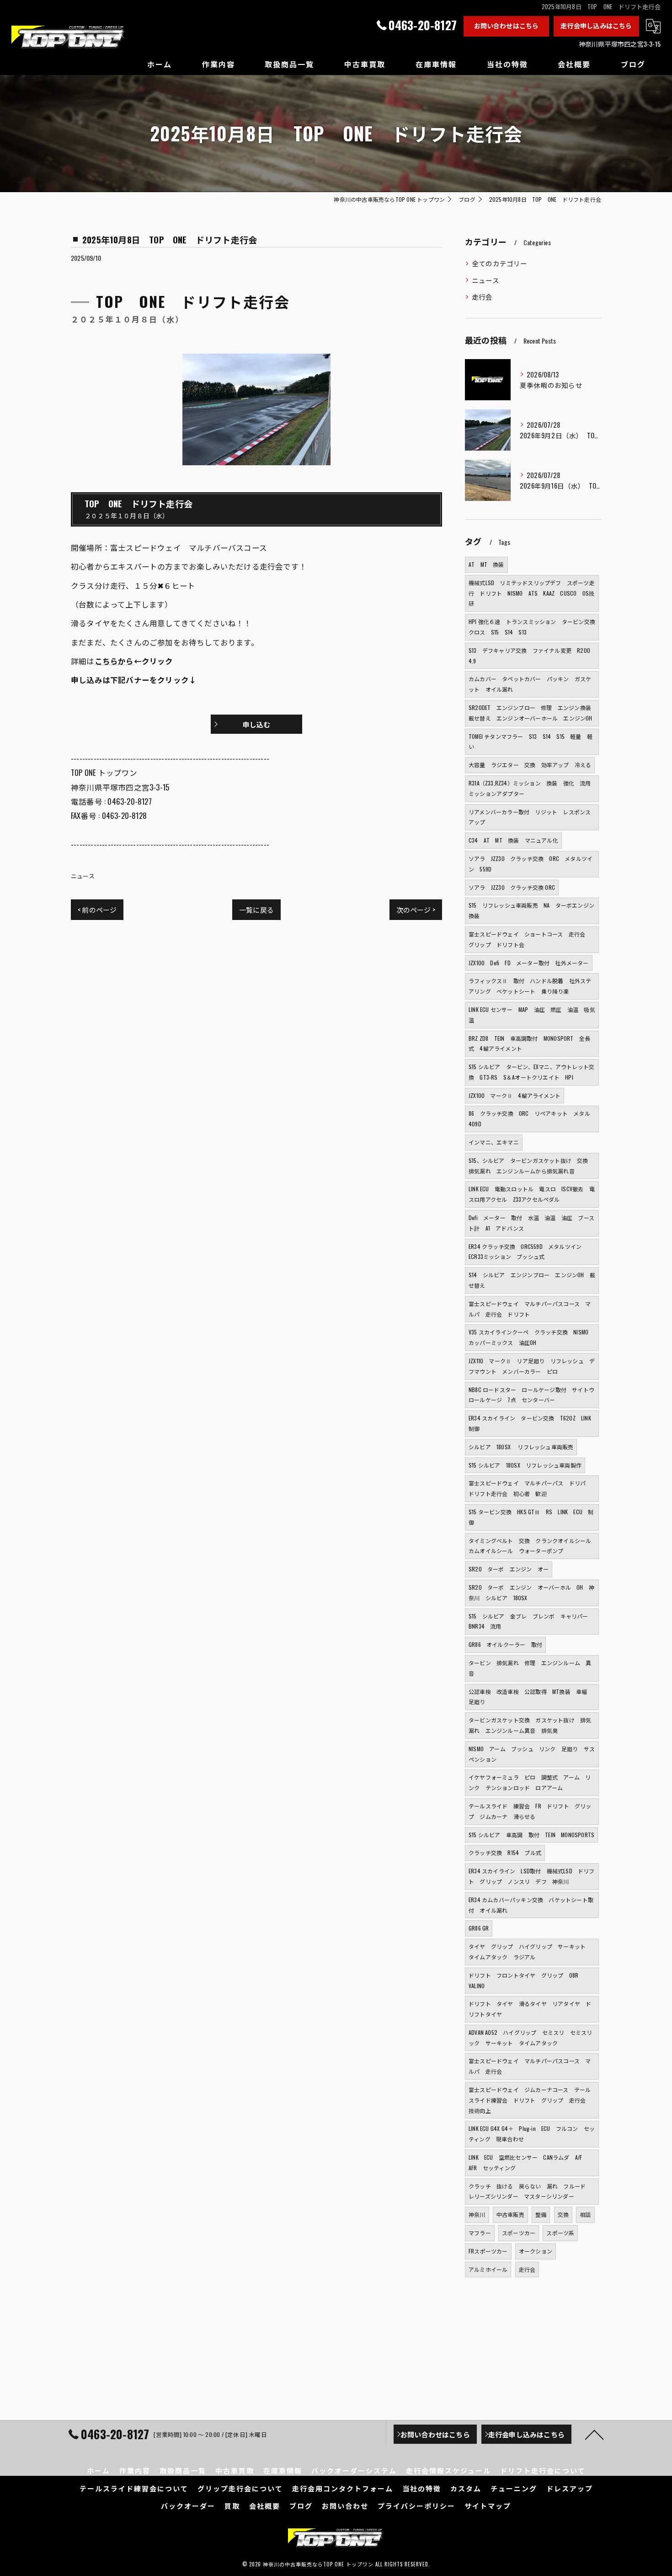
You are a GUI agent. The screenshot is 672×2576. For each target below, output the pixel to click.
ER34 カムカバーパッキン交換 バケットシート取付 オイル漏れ (531, 1905)
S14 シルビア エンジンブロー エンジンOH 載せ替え (532, 1280)
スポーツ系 (560, 2233)
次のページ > (416, 909)
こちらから (114, 661)
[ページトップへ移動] (594, 2434)
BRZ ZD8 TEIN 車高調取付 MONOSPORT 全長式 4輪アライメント (529, 1043)
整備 (541, 2214)
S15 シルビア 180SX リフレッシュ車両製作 (525, 1465)
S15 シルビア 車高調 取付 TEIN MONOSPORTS (531, 1835)
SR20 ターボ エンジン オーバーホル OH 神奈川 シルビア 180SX (531, 1592)
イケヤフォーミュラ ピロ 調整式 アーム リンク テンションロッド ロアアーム (530, 1782)
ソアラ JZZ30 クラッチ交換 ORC (512, 887)
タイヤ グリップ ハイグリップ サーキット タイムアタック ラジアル (530, 1952)
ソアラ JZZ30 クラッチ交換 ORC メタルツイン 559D (531, 864)
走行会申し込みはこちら (596, 25)
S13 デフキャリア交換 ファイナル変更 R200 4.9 (532, 656)
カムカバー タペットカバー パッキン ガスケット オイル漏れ (530, 684)
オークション (536, 2251)
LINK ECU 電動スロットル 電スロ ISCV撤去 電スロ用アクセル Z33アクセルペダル (532, 1194)
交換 (563, 2214)
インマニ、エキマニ (494, 1142)
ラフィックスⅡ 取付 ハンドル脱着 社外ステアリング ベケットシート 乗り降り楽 (530, 986)
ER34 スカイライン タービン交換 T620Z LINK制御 (530, 1423)
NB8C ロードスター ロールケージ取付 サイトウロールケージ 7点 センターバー (531, 1395)
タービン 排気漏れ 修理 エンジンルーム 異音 (530, 1668)
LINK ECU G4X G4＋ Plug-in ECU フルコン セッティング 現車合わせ (532, 2134)
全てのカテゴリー (500, 263)
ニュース (83, 876)
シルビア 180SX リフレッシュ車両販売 (521, 1447)
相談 (585, 2214)
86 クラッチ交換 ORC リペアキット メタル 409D (532, 1119)
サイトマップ (488, 2506)
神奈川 (477, 2214)
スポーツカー (519, 2233)
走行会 (482, 297)
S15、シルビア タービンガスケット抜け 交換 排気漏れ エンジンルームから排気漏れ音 (531, 1166)
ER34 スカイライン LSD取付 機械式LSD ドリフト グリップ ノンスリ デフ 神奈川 (532, 1876)
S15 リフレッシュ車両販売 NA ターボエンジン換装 (531, 910)
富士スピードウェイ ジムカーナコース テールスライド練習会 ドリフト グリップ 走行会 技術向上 (530, 2100)
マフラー (480, 2233)
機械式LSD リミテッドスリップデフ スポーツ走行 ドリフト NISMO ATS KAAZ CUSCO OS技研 (532, 593)
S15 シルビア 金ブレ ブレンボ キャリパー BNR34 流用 (531, 1621)
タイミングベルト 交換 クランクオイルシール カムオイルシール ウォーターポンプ (533, 1546)
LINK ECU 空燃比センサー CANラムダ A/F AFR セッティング (528, 2162)
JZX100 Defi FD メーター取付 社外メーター (529, 963)
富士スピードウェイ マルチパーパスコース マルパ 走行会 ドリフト (530, 1309)
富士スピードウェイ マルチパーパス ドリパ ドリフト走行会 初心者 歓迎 (530, 1488)
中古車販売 (510, 2214)
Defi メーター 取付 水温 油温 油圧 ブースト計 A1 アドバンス (531, 1223)
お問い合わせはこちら (507, 25)
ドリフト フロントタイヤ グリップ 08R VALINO (526, 1980)
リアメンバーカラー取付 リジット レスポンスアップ (530, 817)
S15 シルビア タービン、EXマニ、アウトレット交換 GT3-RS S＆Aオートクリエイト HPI (531, 1072)
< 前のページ (97, 909)
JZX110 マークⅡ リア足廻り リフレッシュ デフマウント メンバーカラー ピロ (532, 1366)
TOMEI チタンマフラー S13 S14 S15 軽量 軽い (531, 742)
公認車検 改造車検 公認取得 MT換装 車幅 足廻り (531, 1697)
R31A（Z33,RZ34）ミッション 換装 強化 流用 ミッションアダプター (533, 788)
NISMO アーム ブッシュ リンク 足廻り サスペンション (532, 1754)
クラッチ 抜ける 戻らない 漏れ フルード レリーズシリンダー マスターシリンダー (530, 2191)
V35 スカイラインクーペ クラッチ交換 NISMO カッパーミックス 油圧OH (528, 1337)
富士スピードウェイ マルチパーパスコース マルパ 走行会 (530, 2066)
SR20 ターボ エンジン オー (509, 1569)
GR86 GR (479, 1928)
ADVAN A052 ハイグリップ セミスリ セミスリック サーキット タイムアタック (530, 2038)
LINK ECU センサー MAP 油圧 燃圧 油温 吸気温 (532, 1015)
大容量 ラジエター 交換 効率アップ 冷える (530, 765)
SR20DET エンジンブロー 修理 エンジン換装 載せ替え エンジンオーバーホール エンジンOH (533, 713)
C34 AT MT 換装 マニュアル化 (513, 840)
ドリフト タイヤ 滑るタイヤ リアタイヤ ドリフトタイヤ (530, 2009)
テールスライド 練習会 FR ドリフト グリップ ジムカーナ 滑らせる (530, 1811)
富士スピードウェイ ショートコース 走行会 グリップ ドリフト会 (530, 939)
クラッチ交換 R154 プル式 (505, 1853)
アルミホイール (488, 2269)
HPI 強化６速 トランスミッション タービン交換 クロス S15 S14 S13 (533, 627)
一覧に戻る (256, 909)
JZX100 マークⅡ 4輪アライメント (515, 1095)
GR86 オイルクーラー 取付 (505, 1644)
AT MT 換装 (486, 564)
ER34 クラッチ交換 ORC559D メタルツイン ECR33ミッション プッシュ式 (528, 1252)
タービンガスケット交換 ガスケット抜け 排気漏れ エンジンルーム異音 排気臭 (530, 1725)
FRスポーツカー (488, 2251)
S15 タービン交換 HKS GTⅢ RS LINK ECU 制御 (531, 1517)
